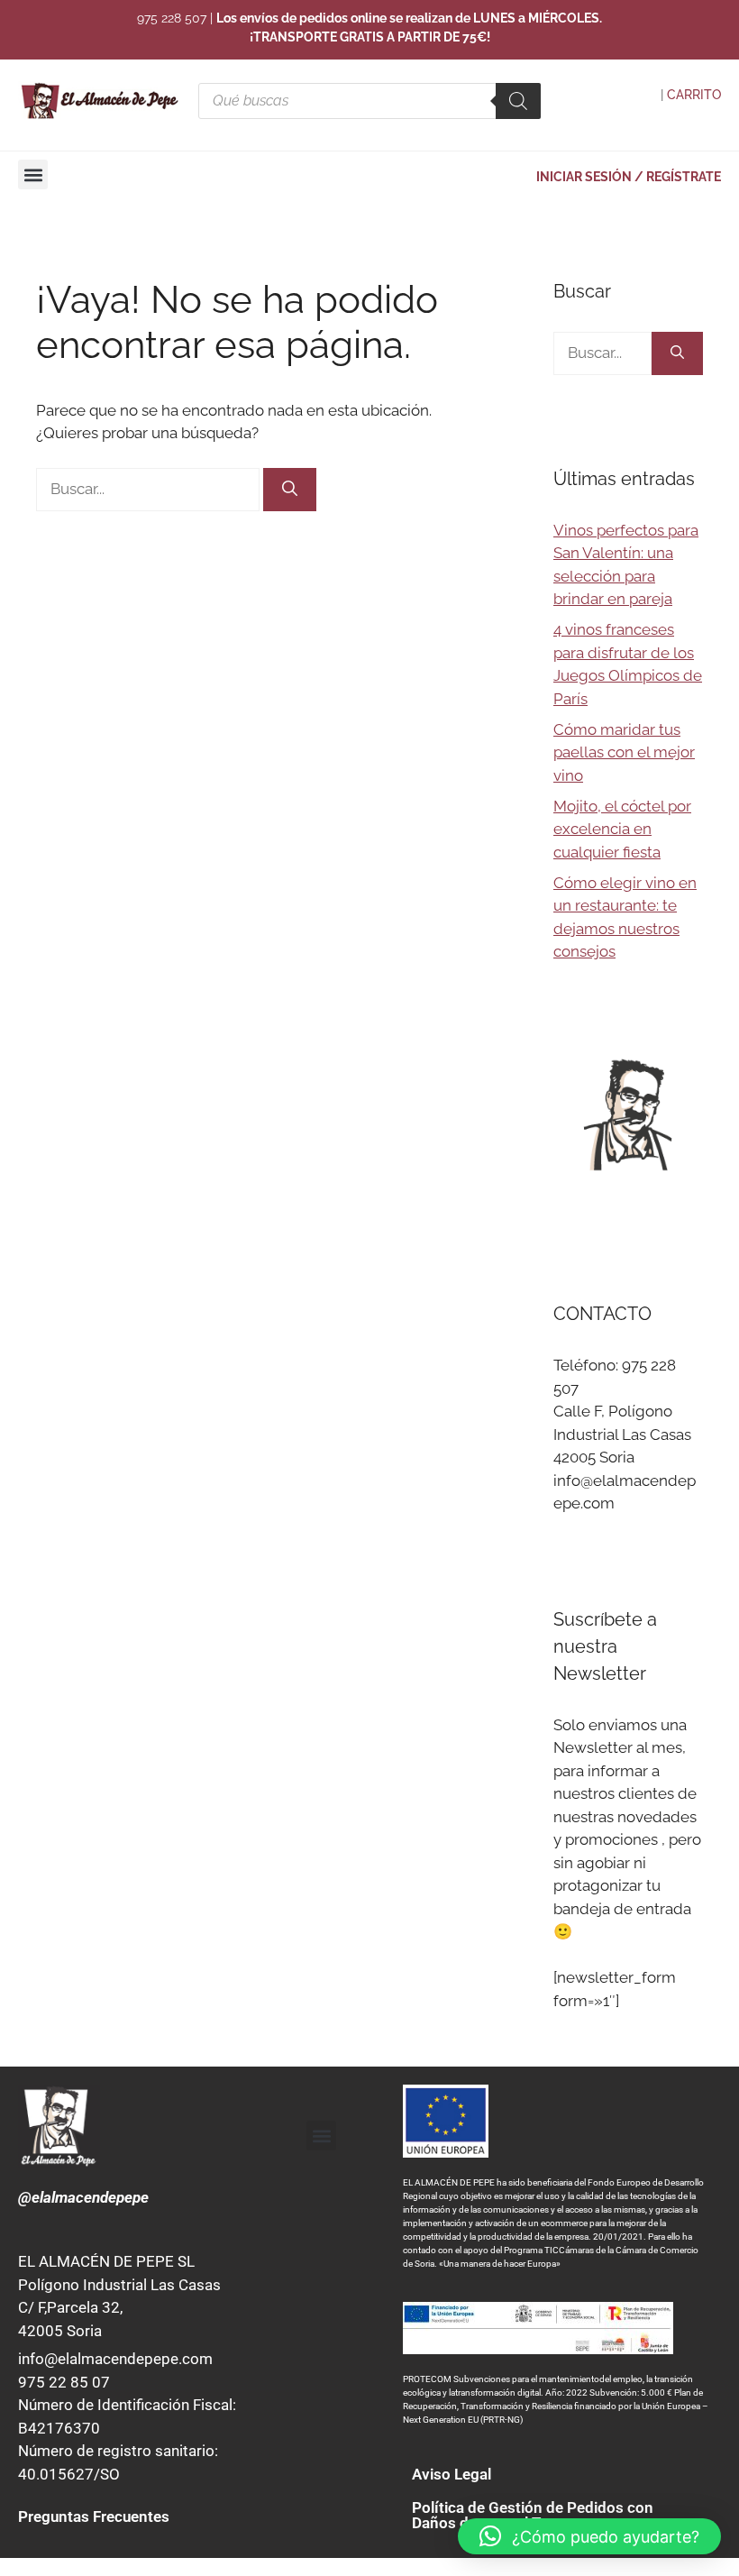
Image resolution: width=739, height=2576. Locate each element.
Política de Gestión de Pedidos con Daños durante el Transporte (533, 2515)
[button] (33, 174)
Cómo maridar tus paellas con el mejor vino (624, 752)
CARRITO (694, 95)
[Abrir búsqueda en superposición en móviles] (369, 101)
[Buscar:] (150, 489)
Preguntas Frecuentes (94, 2516)
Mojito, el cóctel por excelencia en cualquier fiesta (622, 829)
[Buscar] (290, 490)
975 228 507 (172, 18)
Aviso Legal (452, 2474)
